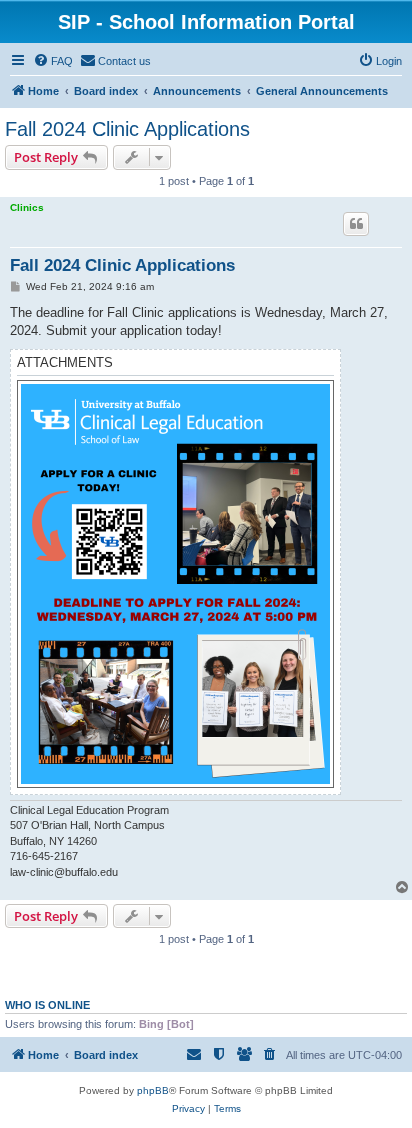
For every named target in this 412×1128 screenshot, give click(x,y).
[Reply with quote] (356, 224)
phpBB (153, 1090)
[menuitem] (53, 61)
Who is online (47, 1005)
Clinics (27, 207)
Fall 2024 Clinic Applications (127, 129)
